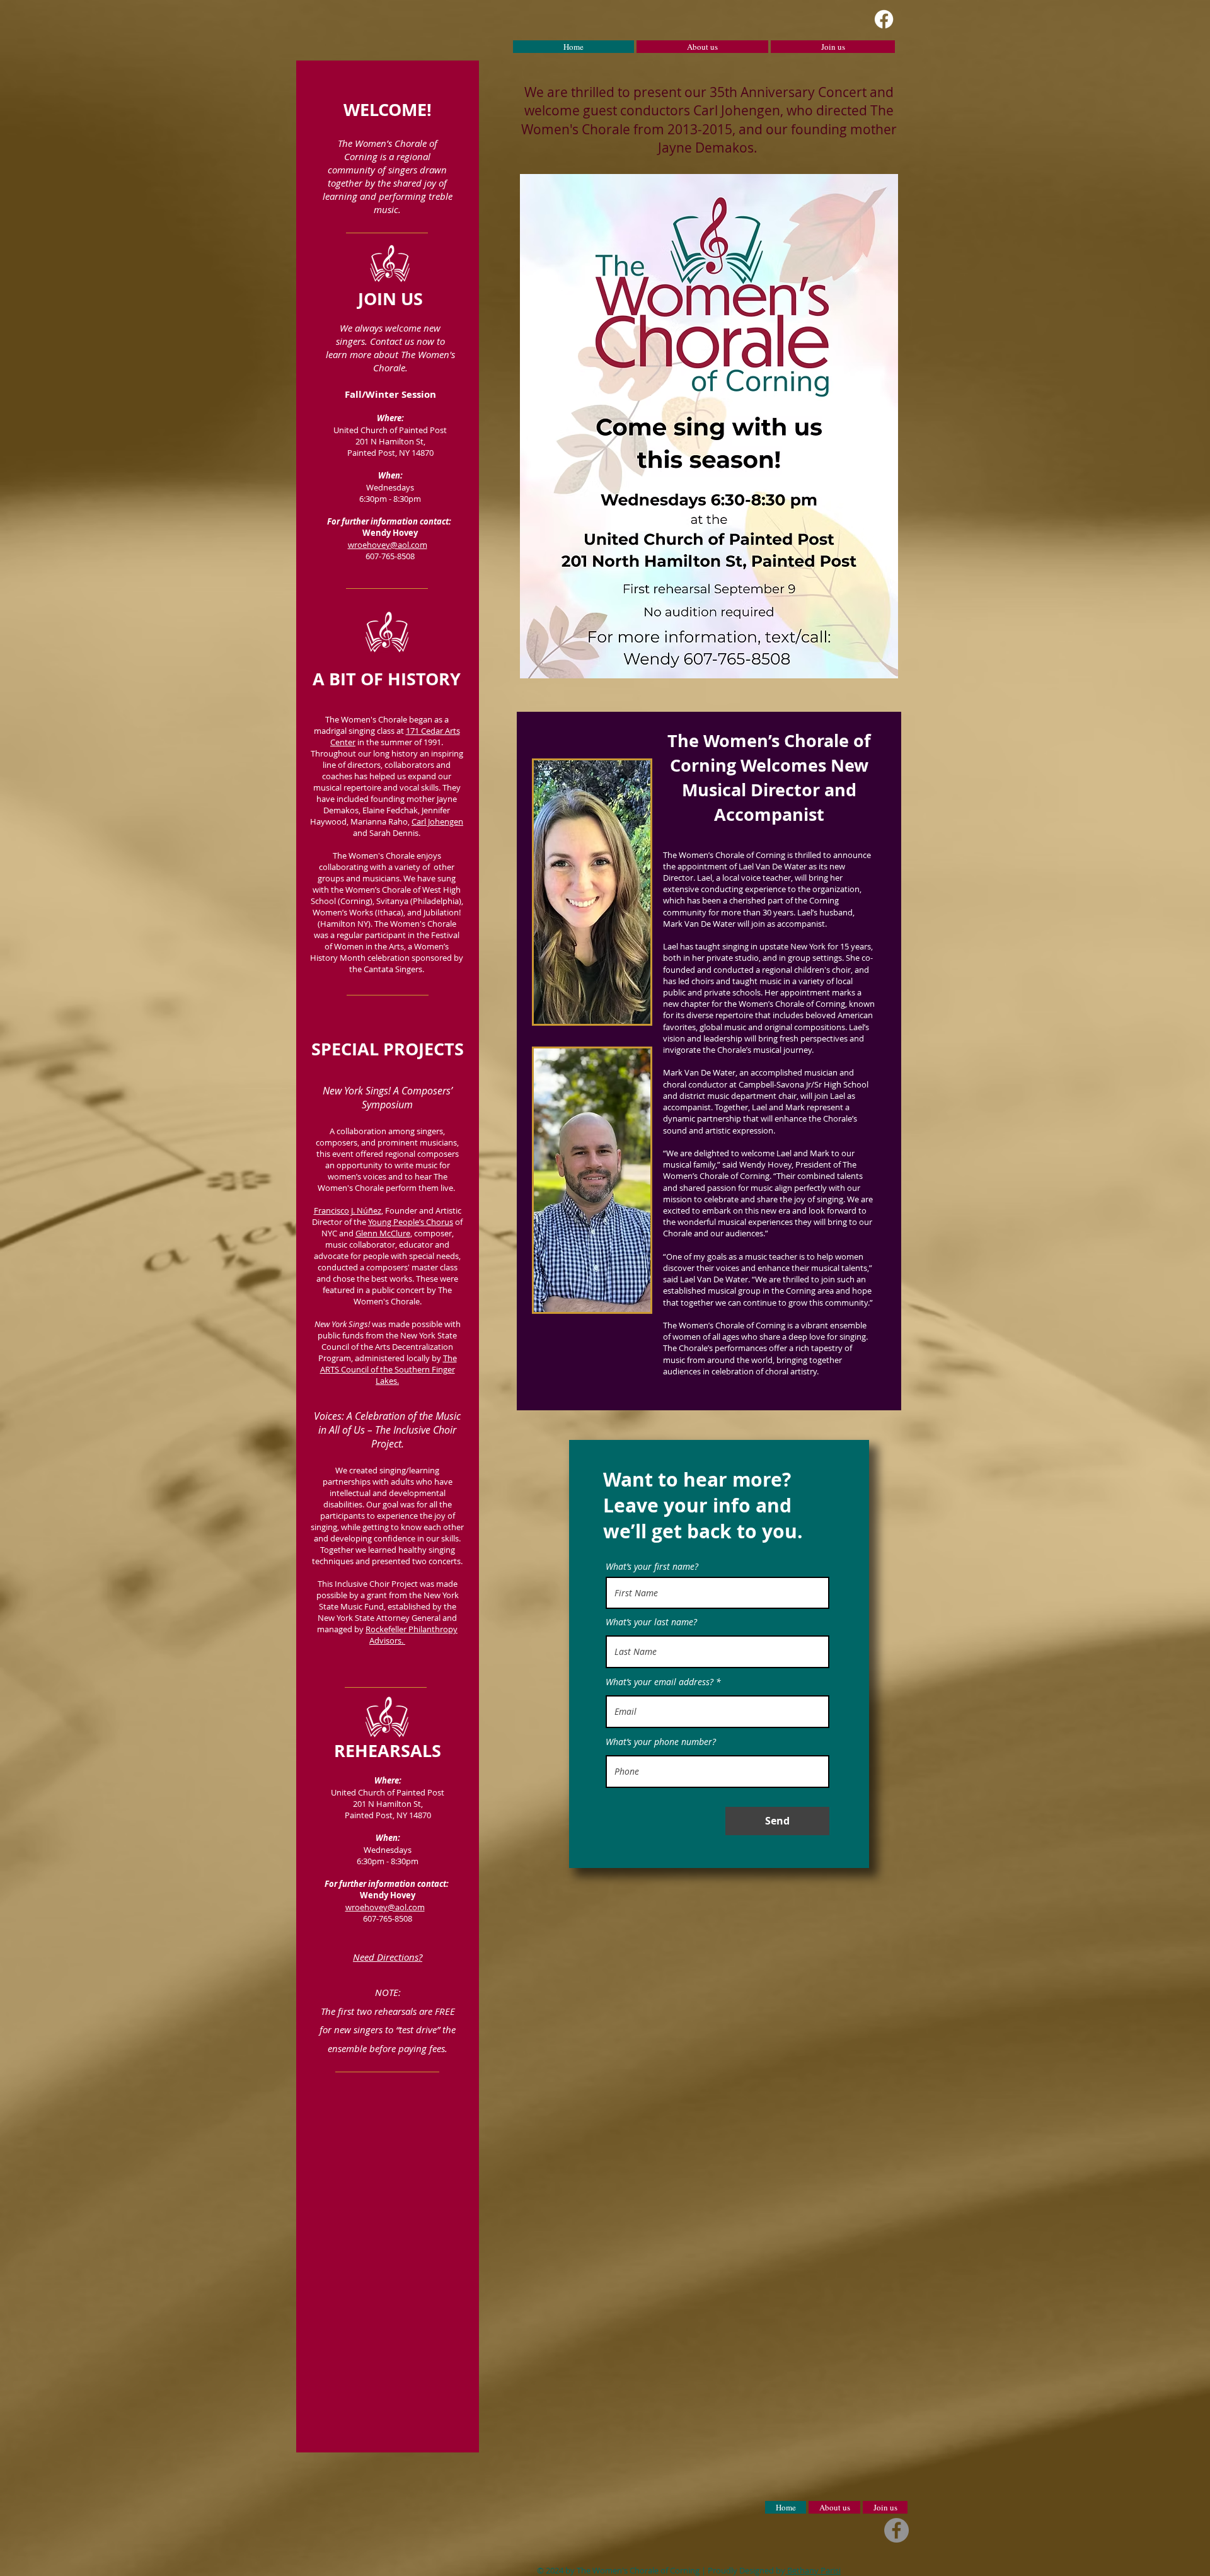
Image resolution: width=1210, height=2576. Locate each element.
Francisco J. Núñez (348, 1210)
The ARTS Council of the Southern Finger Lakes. (389, 1369)
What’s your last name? (651, 1622)
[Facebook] (884, 19)
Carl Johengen (437, 821)
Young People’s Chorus (411, 1222)
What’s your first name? (652, 1567)
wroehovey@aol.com (388, 545)
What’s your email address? (660, 1682)
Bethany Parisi (813, 2570)
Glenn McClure (383, 1233)
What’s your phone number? (661, 1742)
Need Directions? (388, 1957)
